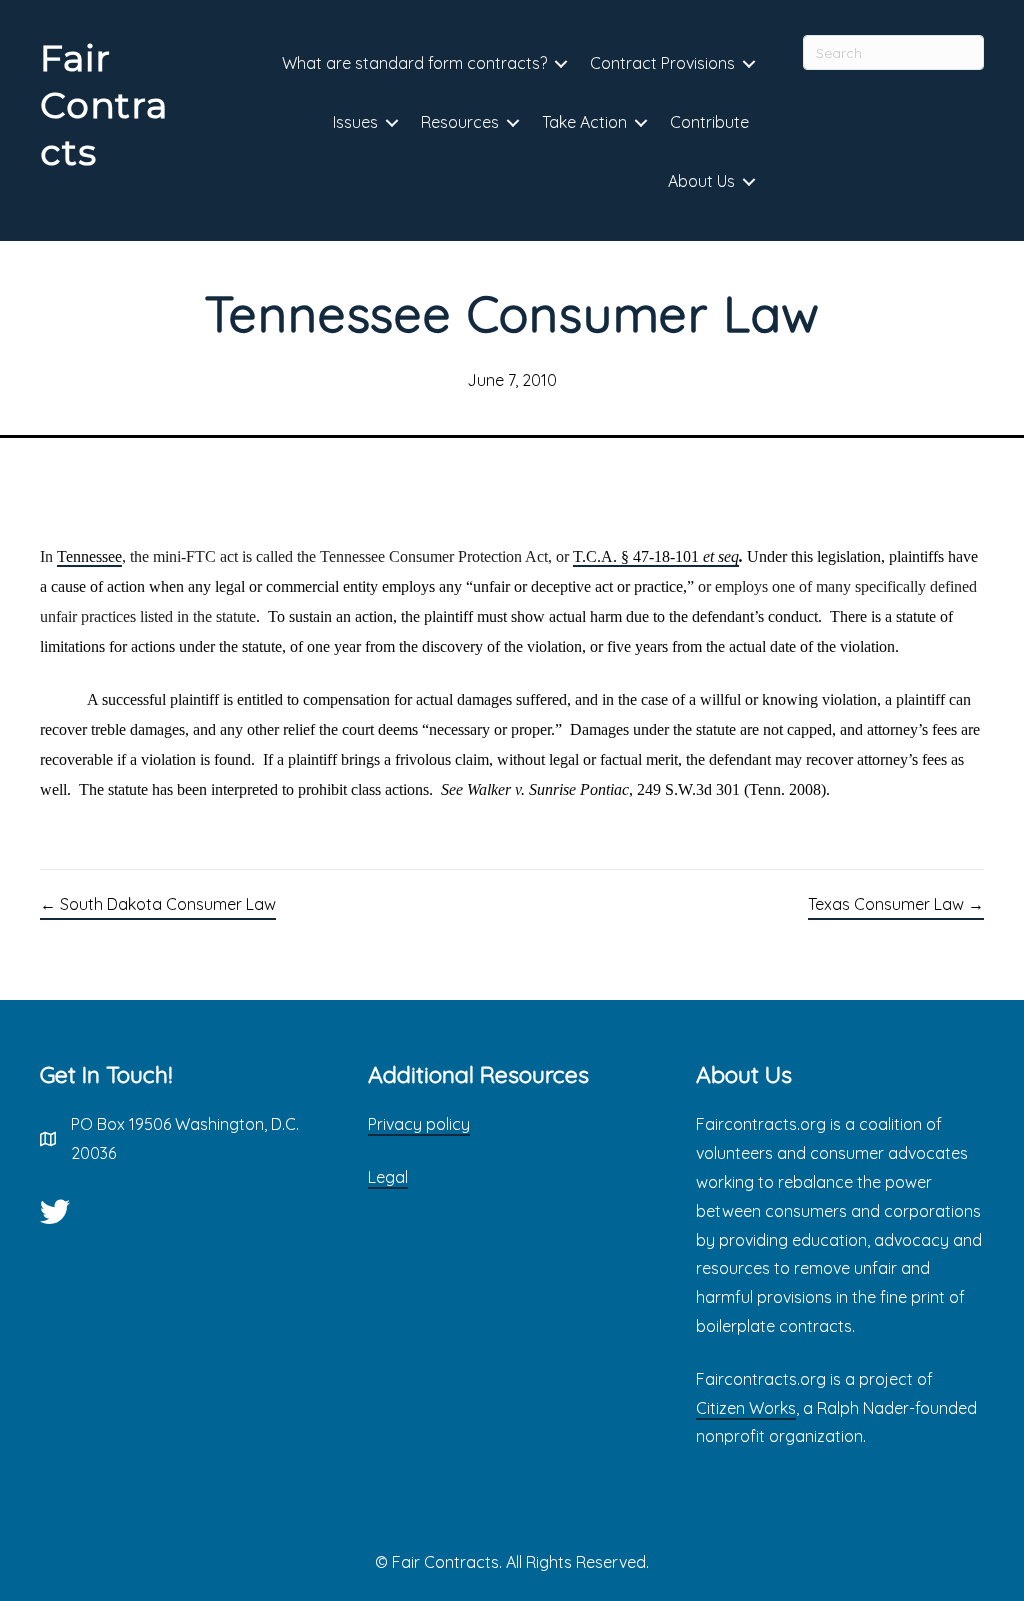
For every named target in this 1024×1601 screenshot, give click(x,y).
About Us (701, 181)
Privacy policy (419, 1124)
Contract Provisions (662, 63)
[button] (561, 64)
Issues (355, 122)
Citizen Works (746, 1408)
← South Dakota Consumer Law (158, 904)
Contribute (709, 122)
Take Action (584, 122)
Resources (460, 122)
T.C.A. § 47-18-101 (656, 556)
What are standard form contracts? (414, 63)
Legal (388, 1177)
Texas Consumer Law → (896, 904)
